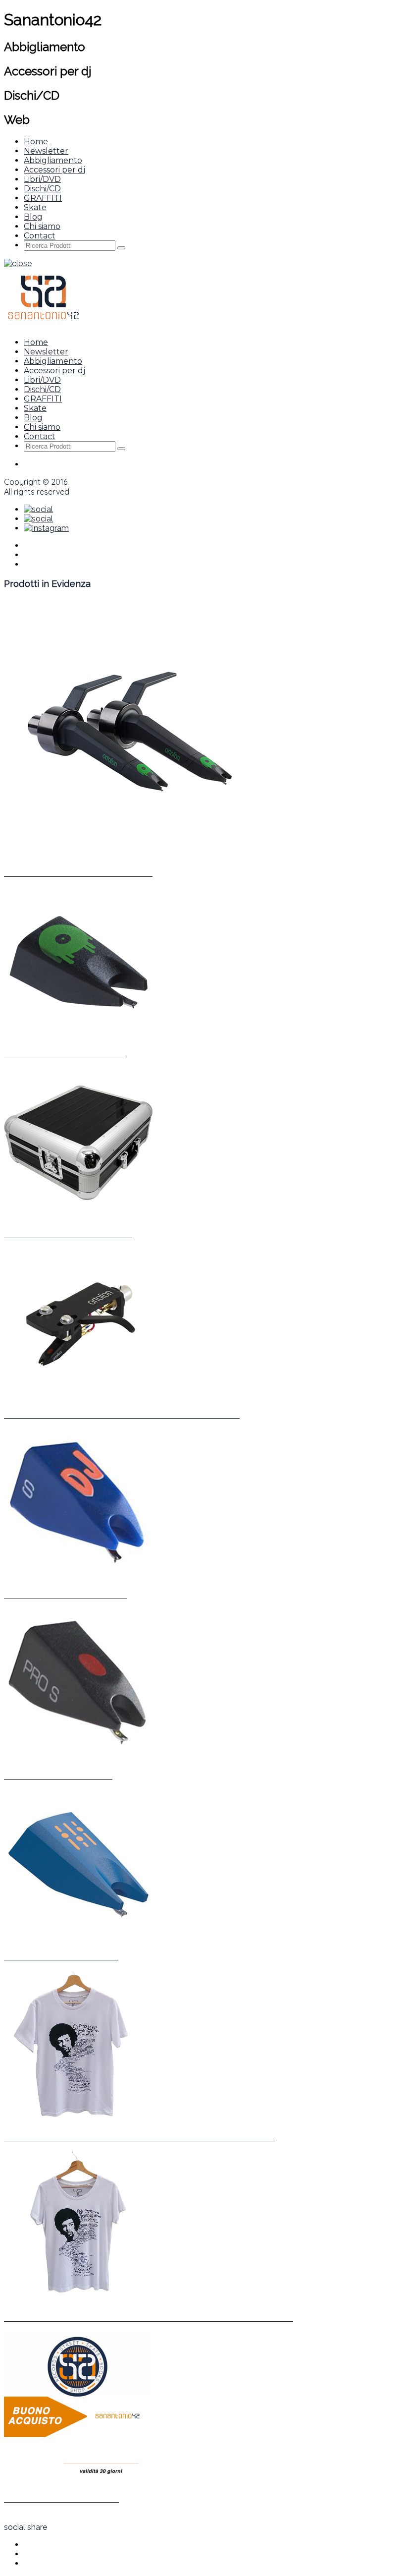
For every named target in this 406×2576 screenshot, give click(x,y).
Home (36, 142)
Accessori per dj (54, 170)
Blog (33, 217)
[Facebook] (38, 519)
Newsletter (46, 151)
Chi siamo (42, 226)
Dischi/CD (42, 189)
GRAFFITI (43, 198)
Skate (35, 207)
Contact (40, 236)
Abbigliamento (53, 160)
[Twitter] (38, 509)
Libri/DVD (42, 179)
